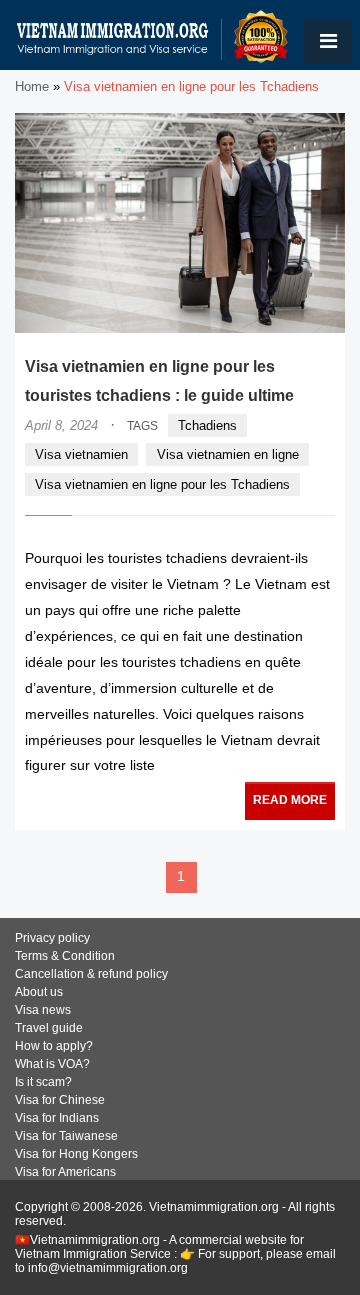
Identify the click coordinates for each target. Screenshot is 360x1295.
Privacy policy (52, 938)
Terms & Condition (65, 956)
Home (32, 86)
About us (39, 992)
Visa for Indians (57, 1118)
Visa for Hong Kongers (76, 1154)
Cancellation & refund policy (91, 974)
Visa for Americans (65, 1172)
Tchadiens (207, 425)
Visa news (43, 1010)
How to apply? (54, 1046)
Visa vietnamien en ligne (228, 454)
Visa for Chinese (60, 1100)
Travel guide (49, 1028)
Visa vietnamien (81, 454)
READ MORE (290, 800)
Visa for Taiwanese (66, 1136)
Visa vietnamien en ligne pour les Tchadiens (162, 484)
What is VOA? (52, 1064)
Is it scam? (43, 1082)
